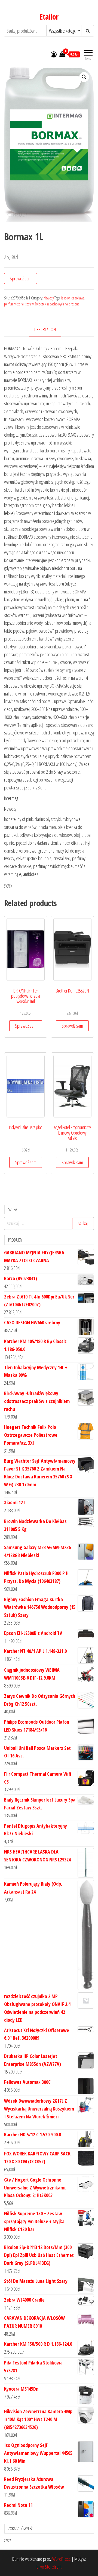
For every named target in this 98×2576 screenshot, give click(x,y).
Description (45, 329)
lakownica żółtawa (73, 298)
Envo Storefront (49, 2567)
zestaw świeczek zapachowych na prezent (52, 304)
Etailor (49, 17)
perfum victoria (14, 304)
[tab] (49, 330)
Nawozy (49, 298)
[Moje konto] (54, 54)
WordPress (62, 2559)
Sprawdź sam (21, 278)
